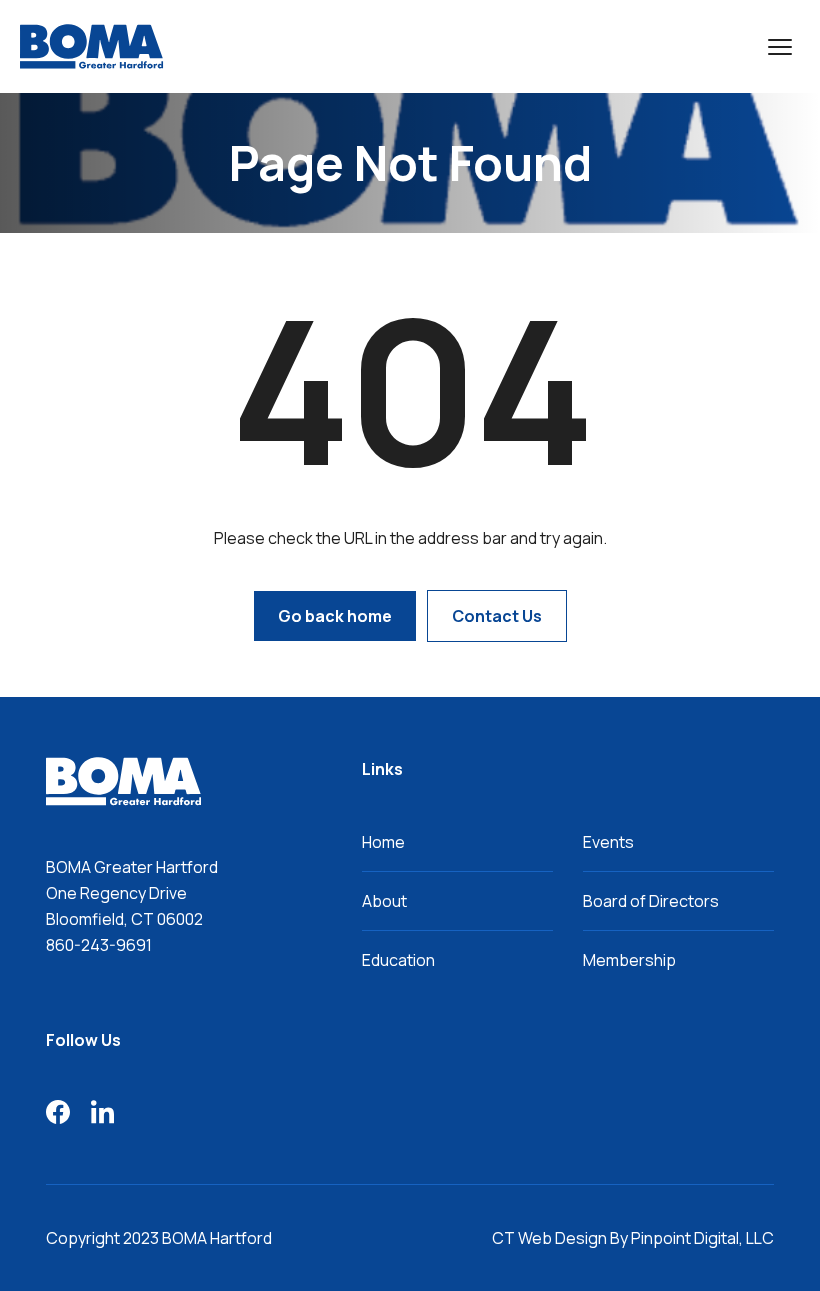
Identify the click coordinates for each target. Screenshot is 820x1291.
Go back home (335, 616)
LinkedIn (102, 1112)
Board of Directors (651, 901)
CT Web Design (549, 1238)
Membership (629, 960)
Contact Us (497, 616)
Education (398, 960)
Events (608, 842)
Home (383, 842)
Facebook (58, 1112)
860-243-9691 (99, 945)
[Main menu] (780, 47)
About (384, 901)
